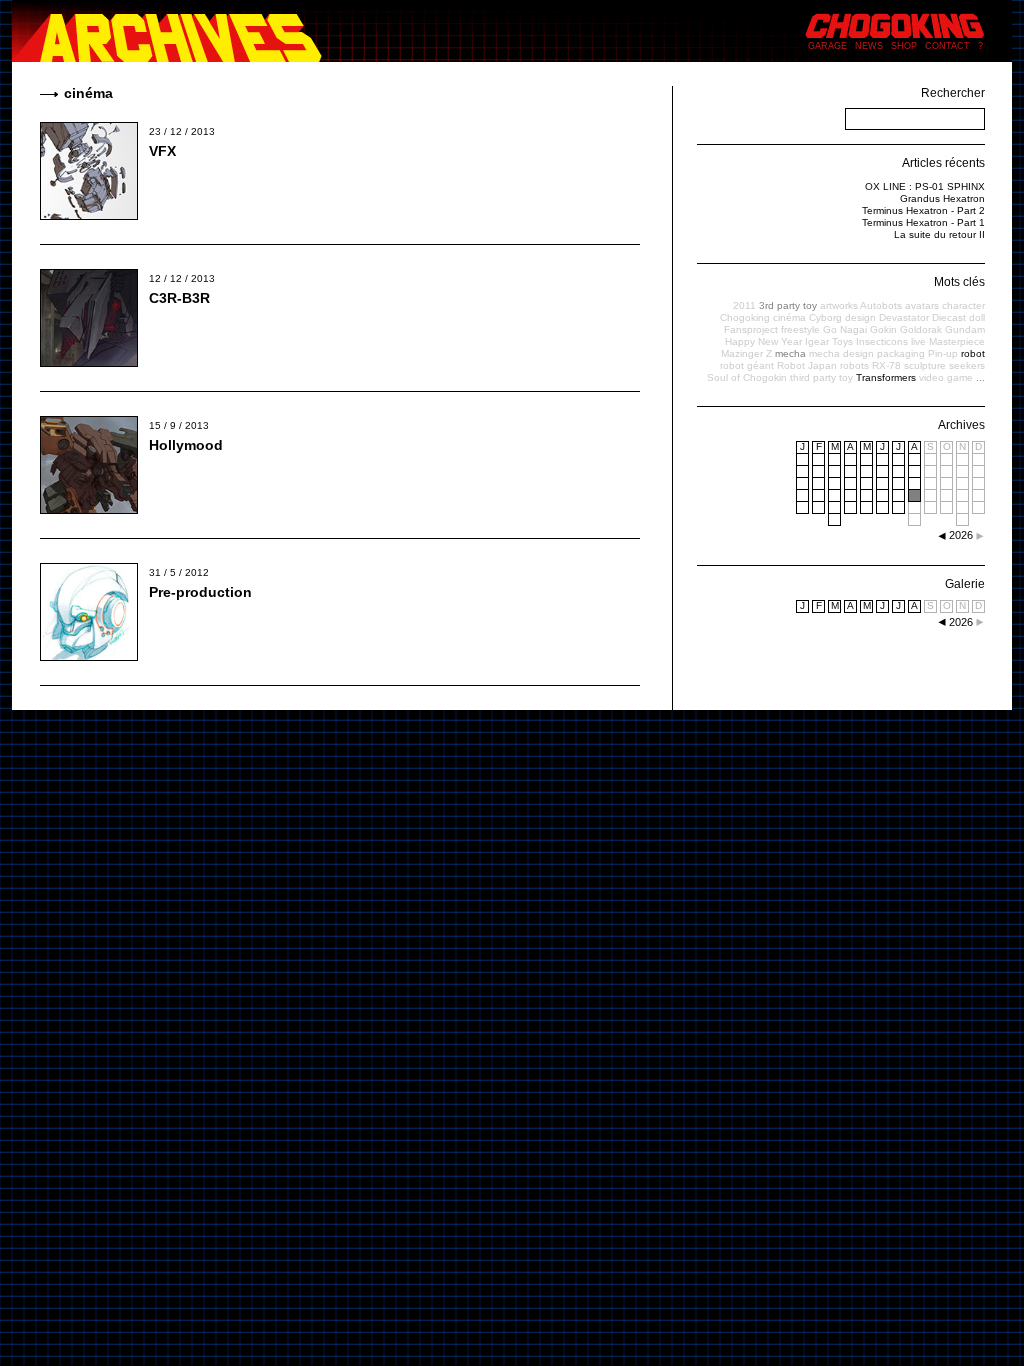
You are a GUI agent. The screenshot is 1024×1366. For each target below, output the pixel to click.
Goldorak (921, 329)
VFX (162, 151)
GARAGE (827, 46)
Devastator (904, 317)
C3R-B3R (179, 298)
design (860, 317)
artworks (839, 305)
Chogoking (745, 317)
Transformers (886, 377)
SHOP (904, 46)
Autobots (881, 305)
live (918, 341)
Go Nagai (845, 329)
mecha (790, 353)
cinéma (789, 317)
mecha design (841, 353)
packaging (901, 353)
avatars (922, 305)
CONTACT (947, 46)
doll (977, 317)
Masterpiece (957, 341)
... (980, 377)
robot (973, 353)
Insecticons (882, 341)
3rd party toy (788, 305)
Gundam (965, 329)
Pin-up (943, 353)
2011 (744, 305)
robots (854, 365)
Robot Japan (807, 365)
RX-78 (886, 365)
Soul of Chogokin (747, 377)
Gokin (883, 329)
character (963, 305)
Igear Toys (829, 341)
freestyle (800, 329)
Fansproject (751, 329)
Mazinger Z (746, 353)
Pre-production (200, 592)
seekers (967, 365)
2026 (961, 622)
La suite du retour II (939, 234)
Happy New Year (763, 341)
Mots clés (959, 282)
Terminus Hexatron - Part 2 (923, 210)
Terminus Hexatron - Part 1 (923, 222)
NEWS (869, 46)
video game (946, 377)
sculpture (925, 365)
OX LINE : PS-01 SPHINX (925, 186)
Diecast (949, 317)
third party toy (821, 377)
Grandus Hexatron (942, 198)
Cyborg (825, 317)
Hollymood (186, 445)
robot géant (747, 365)
